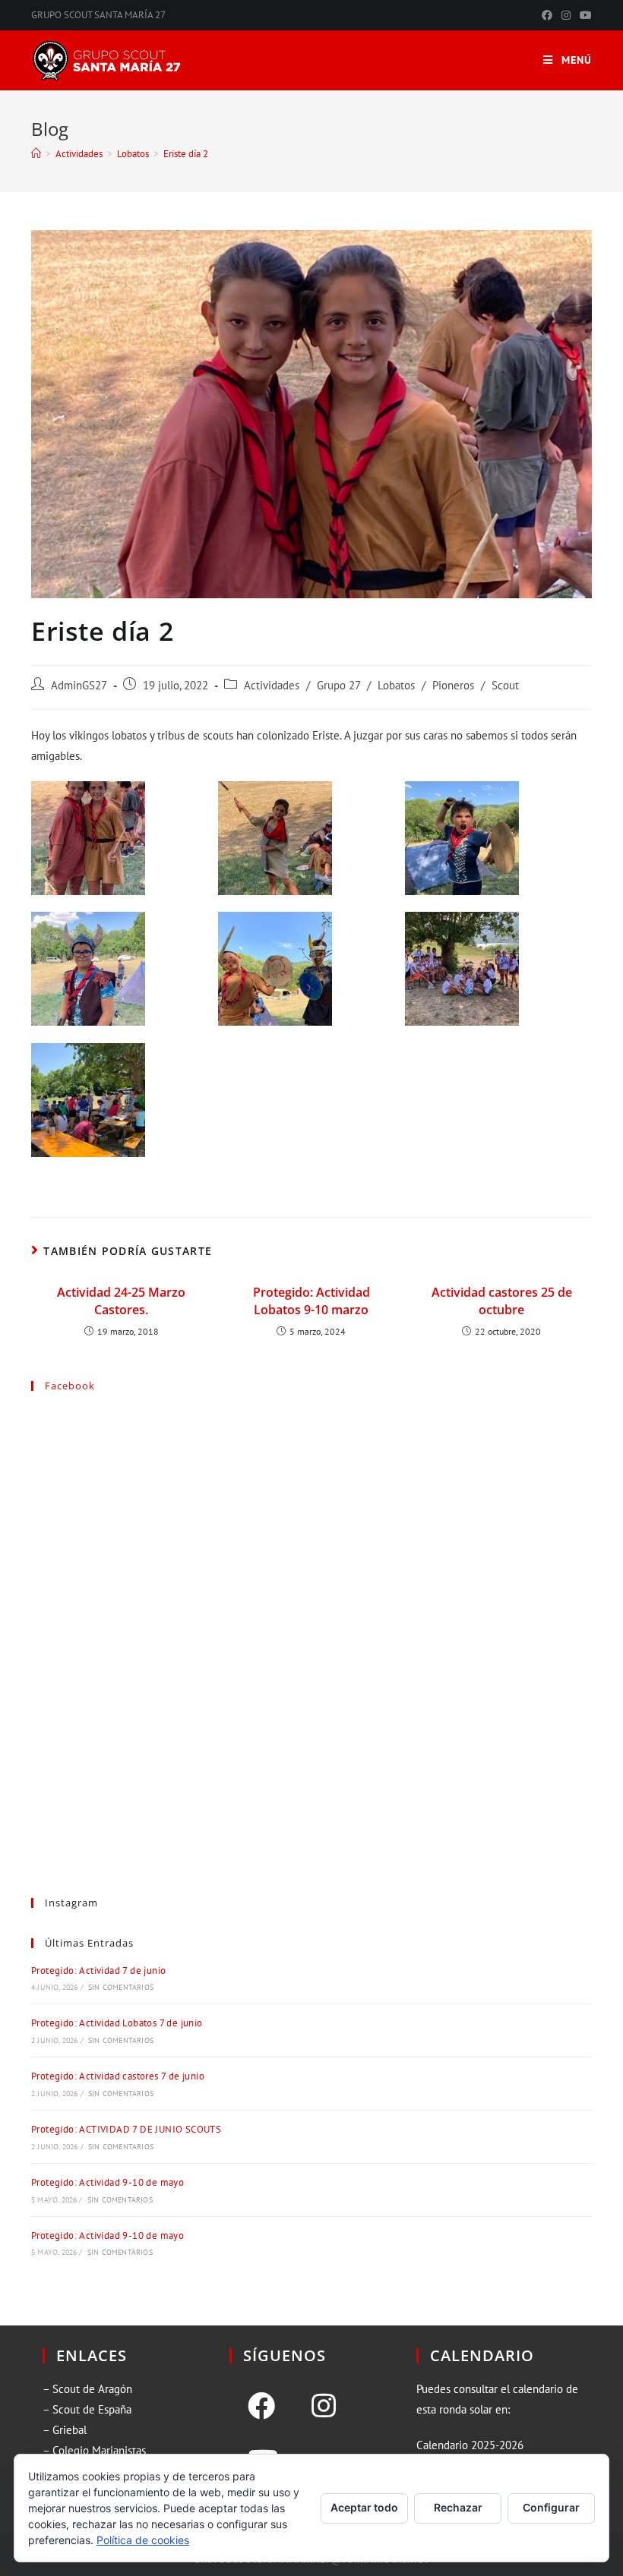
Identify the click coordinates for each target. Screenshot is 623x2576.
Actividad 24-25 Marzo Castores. (121, 1301)
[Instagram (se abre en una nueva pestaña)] (566, 15)
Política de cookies (143, 2540)
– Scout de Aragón (87, 2389)
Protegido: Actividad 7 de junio (98, 1971)
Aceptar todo (364, 2507)
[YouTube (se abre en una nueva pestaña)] (583, 15)
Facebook (70, 1386)
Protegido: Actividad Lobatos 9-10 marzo (311, 1301)
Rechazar (458, 2507)
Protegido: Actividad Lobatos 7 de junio (117, 2023)
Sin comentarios (121, 1987)
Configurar (551, 2507)
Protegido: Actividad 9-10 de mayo (108, 2182)
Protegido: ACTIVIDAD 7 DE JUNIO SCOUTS (126, 2129)
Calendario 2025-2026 (470, 2445)
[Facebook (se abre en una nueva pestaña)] (547, 15)
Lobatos (396, 685)
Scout (505, 685)
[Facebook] (261, 2406)
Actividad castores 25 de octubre (502, 1301)
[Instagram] (324, 2406)
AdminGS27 (79, 685)
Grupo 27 (338, 685)
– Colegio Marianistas (94, 2450)
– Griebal (65, 2430)
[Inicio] (36, 154)
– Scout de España (87, 2409)
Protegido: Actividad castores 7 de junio (118, 2076)
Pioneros (453, 685)
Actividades (272, 685)
